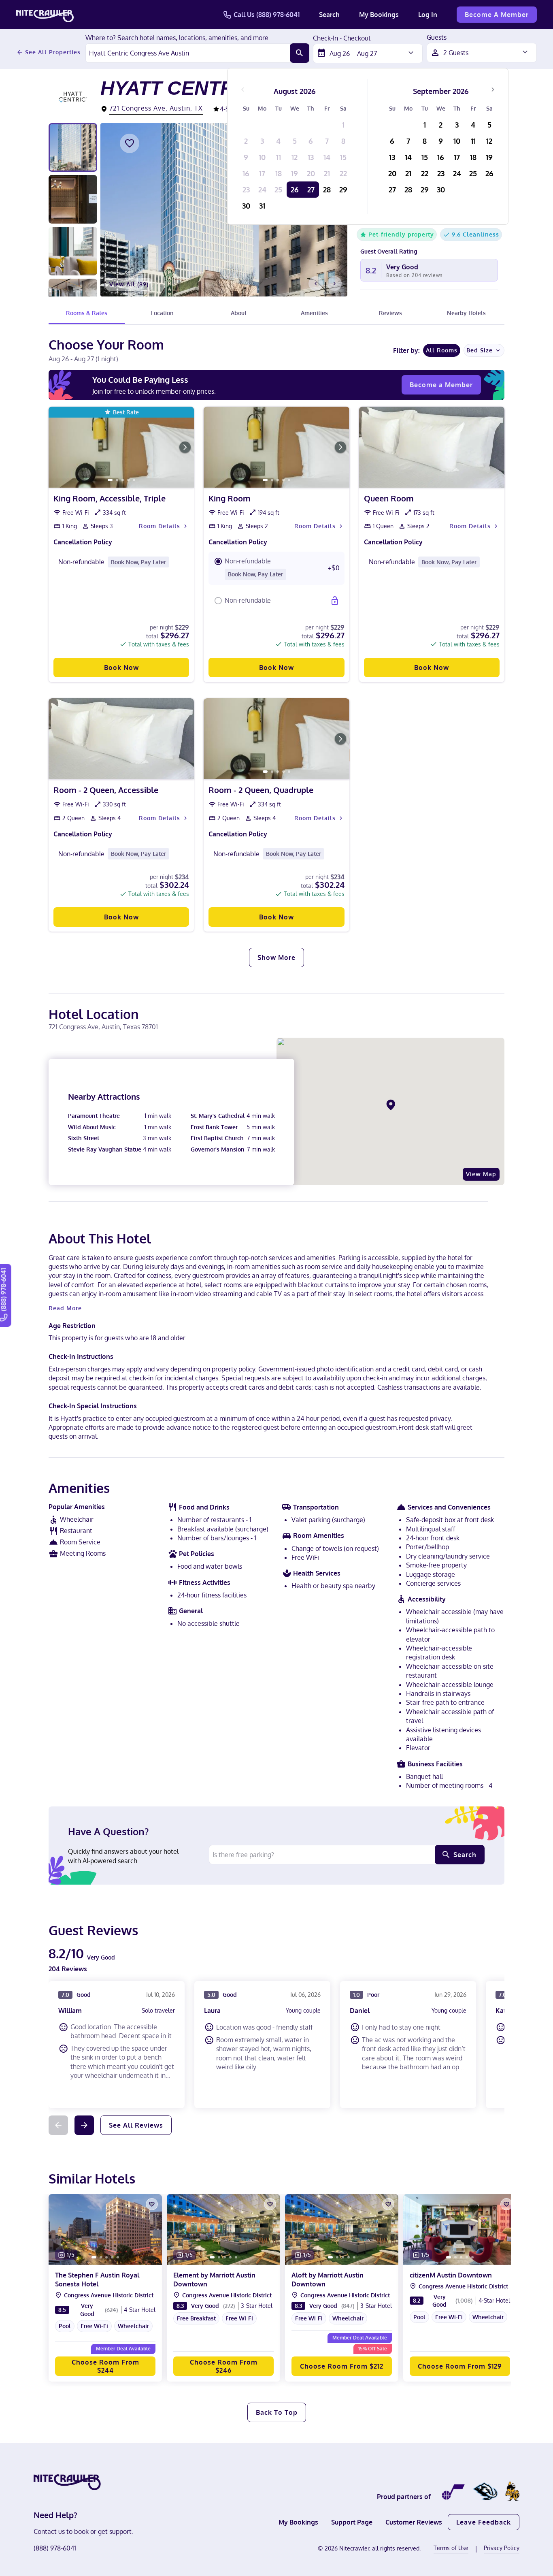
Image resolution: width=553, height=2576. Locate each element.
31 (262, 206)
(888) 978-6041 (55, 2548)
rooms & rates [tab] (87, 313)
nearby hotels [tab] (466, 313)
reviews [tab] (390, 313)
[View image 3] (73, 251)
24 (262, 190)
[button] (276, 568)
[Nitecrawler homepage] (45, 15)
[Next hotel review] (84, 2125)
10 (262, 157)
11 (279, 157)
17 (262, 173)
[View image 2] (73, 199)
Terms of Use (451, 2548)
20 (311, 173)
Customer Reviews (414, 2522)
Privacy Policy (502, 2548)
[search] (300, 53)
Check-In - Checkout (342, 38)
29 (343, 190)
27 (311, 190)
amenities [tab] (314, 313)
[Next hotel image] (334, 284)
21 (327, 173)
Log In (428, 15)
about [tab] (239, 313)
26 (295, 190)
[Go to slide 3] (123, 480)
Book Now (121, 667)
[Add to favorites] (130, 143)
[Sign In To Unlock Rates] (335, 601)
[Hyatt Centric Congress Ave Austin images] (224, 210)
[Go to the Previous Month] (243, 90)
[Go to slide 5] (134, 480)
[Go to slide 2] (117, 480)
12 (295, 157)
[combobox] (188, 53)
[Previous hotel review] (58, 2125)
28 (327, 190)
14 (327, 157)
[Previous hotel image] (316, 284)
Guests (437, 38)
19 (295, 173)
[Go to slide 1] (110, 480)
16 (246, 173)
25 (278, 190)
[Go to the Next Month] (493, 90)
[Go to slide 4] (128, 480)
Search (329, 15)
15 (343, 157)
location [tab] (162, 313)
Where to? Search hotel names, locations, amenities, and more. (178, 38)
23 (246, 190)
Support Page (352, 2522)
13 (311, 157)
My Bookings (379, 15)
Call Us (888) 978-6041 (267, 15)
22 (343, 173)
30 (246, 206)
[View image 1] (73, 147)
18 (279, 173)
